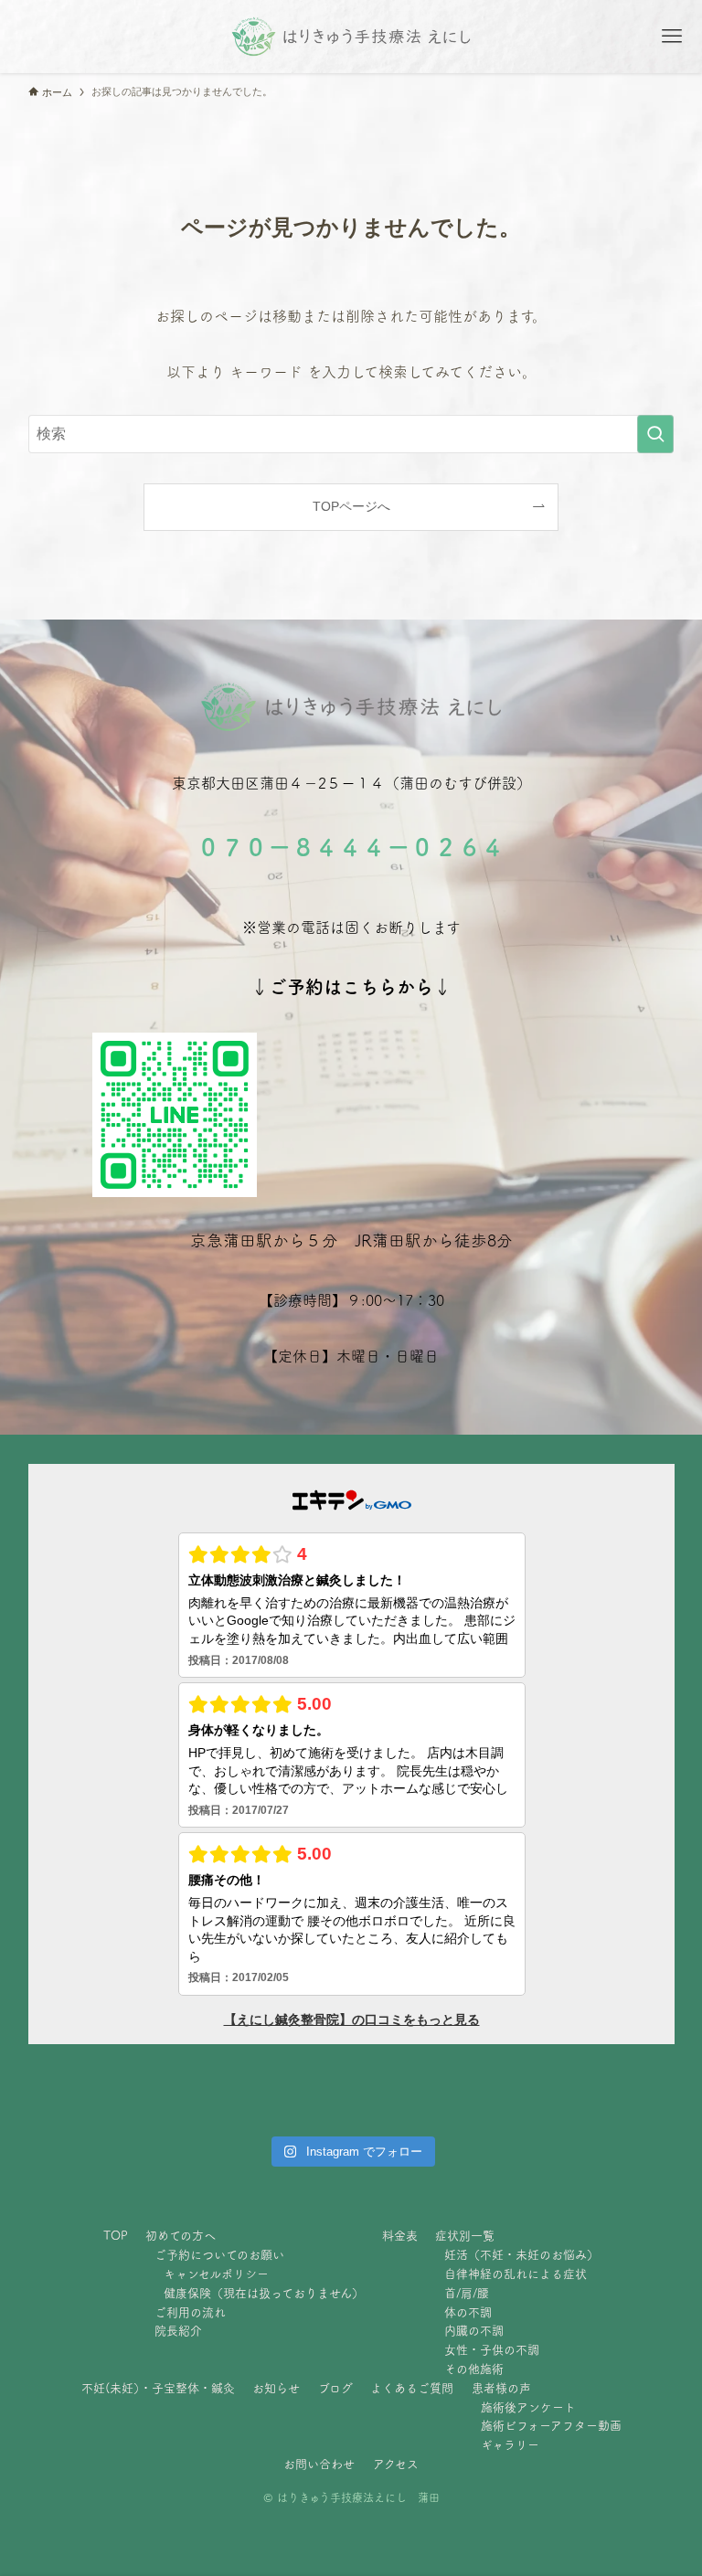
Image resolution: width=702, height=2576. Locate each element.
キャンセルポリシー (216, 2274)
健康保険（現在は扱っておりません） (264, 2293)
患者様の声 (501, 2388)
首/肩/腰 (467, 2293)
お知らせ (276, 2388)
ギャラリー (510, 2445)
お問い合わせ (319, 2464)
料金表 (400, 2236)
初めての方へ (181, 2236)
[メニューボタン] (672, 37)
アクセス (396, 2464)
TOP (116, 2236)
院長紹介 (178, 2331)
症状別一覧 (465, 2236)
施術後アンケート (528, 2407)
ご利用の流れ (190, 2312)
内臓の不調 (474, 2331)
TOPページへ (351, 506)
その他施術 (474, 2369)
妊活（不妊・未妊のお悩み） (521, 2255)
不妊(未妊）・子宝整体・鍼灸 (158, 2388)
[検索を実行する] (655, 434)
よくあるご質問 (412, 2388)
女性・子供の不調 (492, 2350)
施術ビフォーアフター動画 (551, 2426)
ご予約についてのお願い (219, 2255)
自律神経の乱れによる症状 (516, 2274)
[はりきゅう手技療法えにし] (351, 37)
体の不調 (468, 2312)
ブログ (335, 2388)
